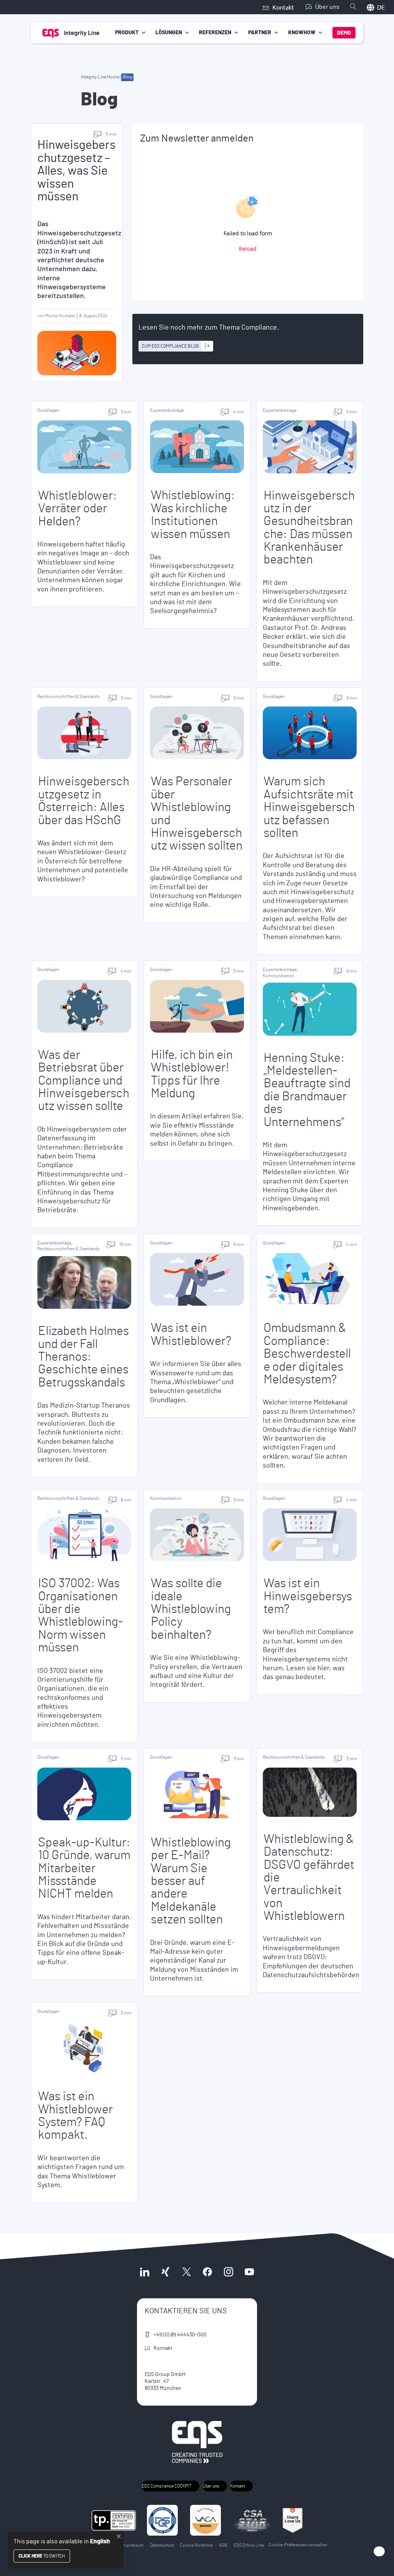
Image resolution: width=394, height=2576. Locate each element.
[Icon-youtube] (249, 2271)
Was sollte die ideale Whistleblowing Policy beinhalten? (191, 1609)
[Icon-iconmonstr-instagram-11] (228, 2271)
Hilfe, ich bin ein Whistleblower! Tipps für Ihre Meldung (192, 1074)
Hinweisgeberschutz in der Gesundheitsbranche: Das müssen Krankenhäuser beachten (309, 528)
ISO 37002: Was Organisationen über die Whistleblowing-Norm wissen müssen (81, 1615)
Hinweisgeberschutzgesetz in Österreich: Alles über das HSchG (84, 801)
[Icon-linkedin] (145, 2271)
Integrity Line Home (100, 77)
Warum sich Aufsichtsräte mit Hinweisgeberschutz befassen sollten (309, 807)
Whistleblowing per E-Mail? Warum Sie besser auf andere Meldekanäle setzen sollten (191, 1881)
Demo (344, 33)
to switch (42, 2556)
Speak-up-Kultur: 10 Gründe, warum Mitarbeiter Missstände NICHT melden (84, 1868)
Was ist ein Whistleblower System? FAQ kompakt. (75, 2116)
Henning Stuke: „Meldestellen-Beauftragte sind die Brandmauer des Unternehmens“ (307, 1090)
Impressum (133, 2545)
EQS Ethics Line (249, 2545)
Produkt (127, 33)
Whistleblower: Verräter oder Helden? (78, 509)
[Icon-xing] (165, 2271)
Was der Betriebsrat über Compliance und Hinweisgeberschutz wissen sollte (84, 1081)
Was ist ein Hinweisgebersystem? (308, 1596)
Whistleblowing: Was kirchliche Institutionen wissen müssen (193, 515)
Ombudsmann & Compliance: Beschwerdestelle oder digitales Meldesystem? (307, 1354)
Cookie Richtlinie (196, 2545)
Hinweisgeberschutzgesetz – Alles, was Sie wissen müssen (76, 171)
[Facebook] (207, 2271)
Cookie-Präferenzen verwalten (298, 2545)
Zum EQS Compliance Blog (170, 346)
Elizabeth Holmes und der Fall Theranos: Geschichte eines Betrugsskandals (83, 1357)
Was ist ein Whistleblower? (191, 1334)
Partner (260, 33)
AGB (223, 2545)
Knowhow (302, 33)
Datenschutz (162, 2545)
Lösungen (169, 33)
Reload (248, 249)
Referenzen (215, 33)
